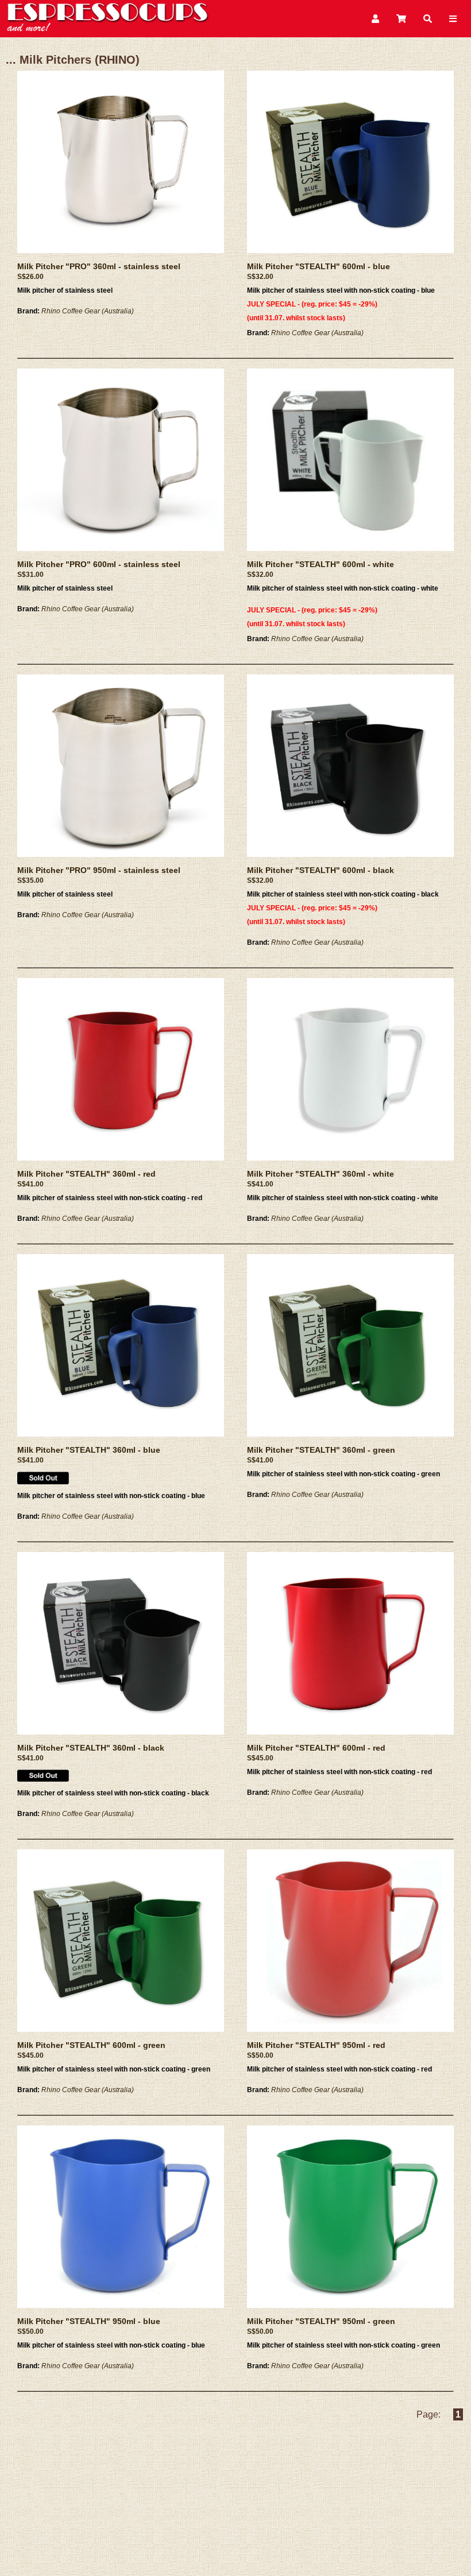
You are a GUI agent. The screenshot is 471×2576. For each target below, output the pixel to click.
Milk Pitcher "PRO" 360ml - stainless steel (99, 266)
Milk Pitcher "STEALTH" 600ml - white (321, 564)
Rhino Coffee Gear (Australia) (88, 311)
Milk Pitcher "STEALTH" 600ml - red (316, 1748)
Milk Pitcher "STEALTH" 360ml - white (321, 1174)
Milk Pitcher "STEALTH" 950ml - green (321, 2321)
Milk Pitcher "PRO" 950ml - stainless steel (99, 870)
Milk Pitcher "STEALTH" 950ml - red (316, 2045)
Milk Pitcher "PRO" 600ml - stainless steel (99, 564)
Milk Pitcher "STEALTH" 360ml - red (86, 1174)
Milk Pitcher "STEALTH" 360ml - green (321, 1450)
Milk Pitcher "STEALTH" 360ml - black (91, 1748)
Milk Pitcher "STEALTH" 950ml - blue (89, 2321)
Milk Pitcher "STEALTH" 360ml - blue (89, 1450)
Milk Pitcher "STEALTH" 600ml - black (321, 870)
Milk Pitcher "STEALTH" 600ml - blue (318, 266)
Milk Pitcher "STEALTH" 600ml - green (91, 2045)
